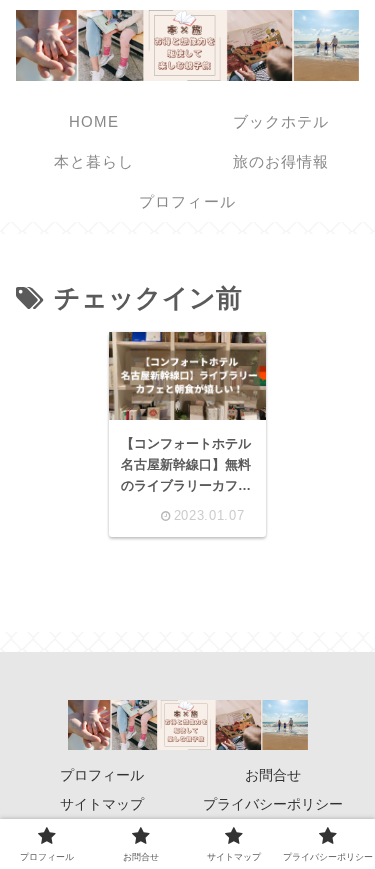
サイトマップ (102, 804)
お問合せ (273, 775)
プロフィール (102, 775)
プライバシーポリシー (273, 804)
